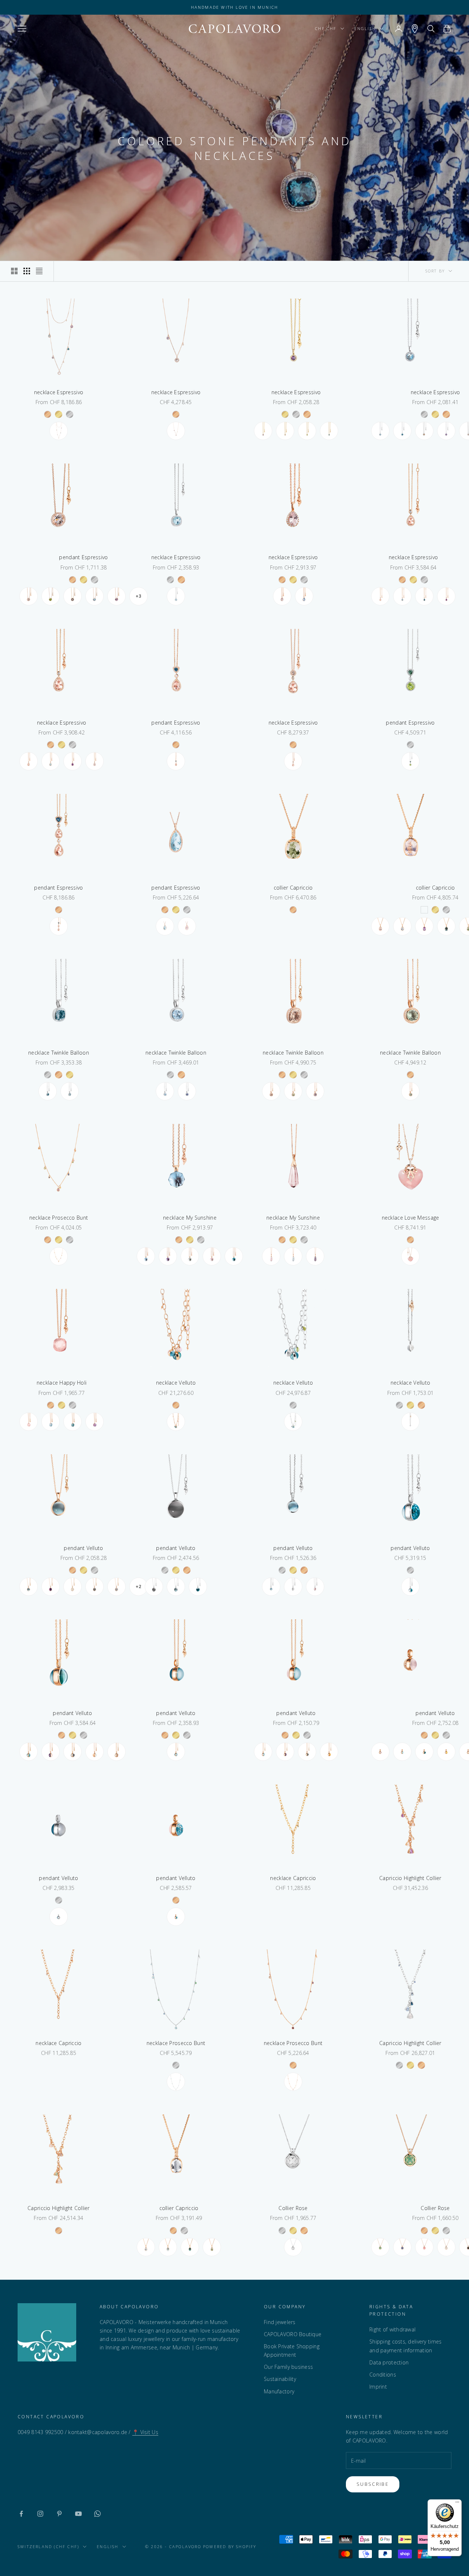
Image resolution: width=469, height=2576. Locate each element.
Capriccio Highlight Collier (410, 1878)
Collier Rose (293, 2208)
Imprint (378, 2387)
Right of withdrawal (392, 2329)
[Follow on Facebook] (21, 2514)
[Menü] (457, 2504)
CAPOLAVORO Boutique (293, 2334)
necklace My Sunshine (190, 1218)
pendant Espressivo (83, 557)
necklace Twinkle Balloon (59, 1053)
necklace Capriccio (293, 1878)
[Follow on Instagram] (40, 2514)
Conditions (383, 2375)
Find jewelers (280, 2322)
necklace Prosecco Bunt (59, 1218)
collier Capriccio (293, 888)
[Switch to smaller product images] (27, 271)
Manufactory (279, 2391)
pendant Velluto (83, 1548)
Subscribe (373, 2484)
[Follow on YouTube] (78, 2514)
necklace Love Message (411, 1218)
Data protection (389, 2362)
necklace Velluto (176, 1383)
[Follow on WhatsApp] (97, 2514)
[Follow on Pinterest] (59, 2514)
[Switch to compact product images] (39, 271)
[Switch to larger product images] (14, 271)
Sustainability (280, 2379)
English (365, 28)
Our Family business (288, 2367)
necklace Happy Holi (62, 1383)
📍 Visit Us (145, 2432)
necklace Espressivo (59, 392)
